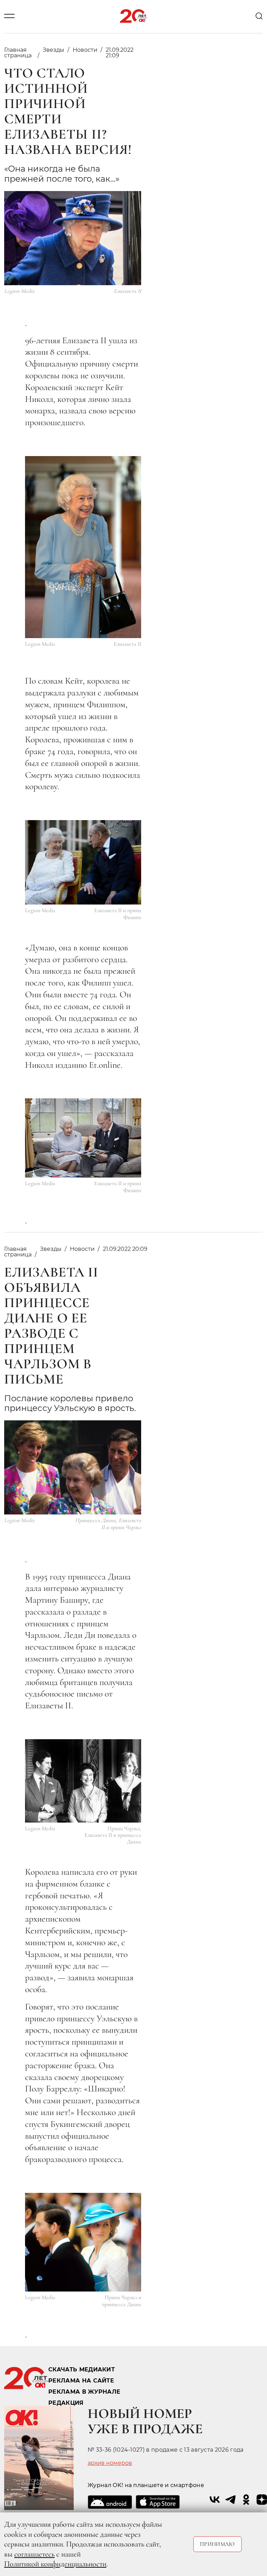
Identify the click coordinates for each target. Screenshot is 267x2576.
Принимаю (217, 2544)
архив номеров (110, 2463)
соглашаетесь (34, 2554)
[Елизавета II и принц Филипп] (83, 862)
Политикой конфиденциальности (55, 2564)
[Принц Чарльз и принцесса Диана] (83, 2242)
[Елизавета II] (83, 547)
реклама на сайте (81, 2381)
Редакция (66, 2403)
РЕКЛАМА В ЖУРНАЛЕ (84, 2392)
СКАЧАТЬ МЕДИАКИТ (82, 2369)
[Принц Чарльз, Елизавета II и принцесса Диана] (83, 1781)
